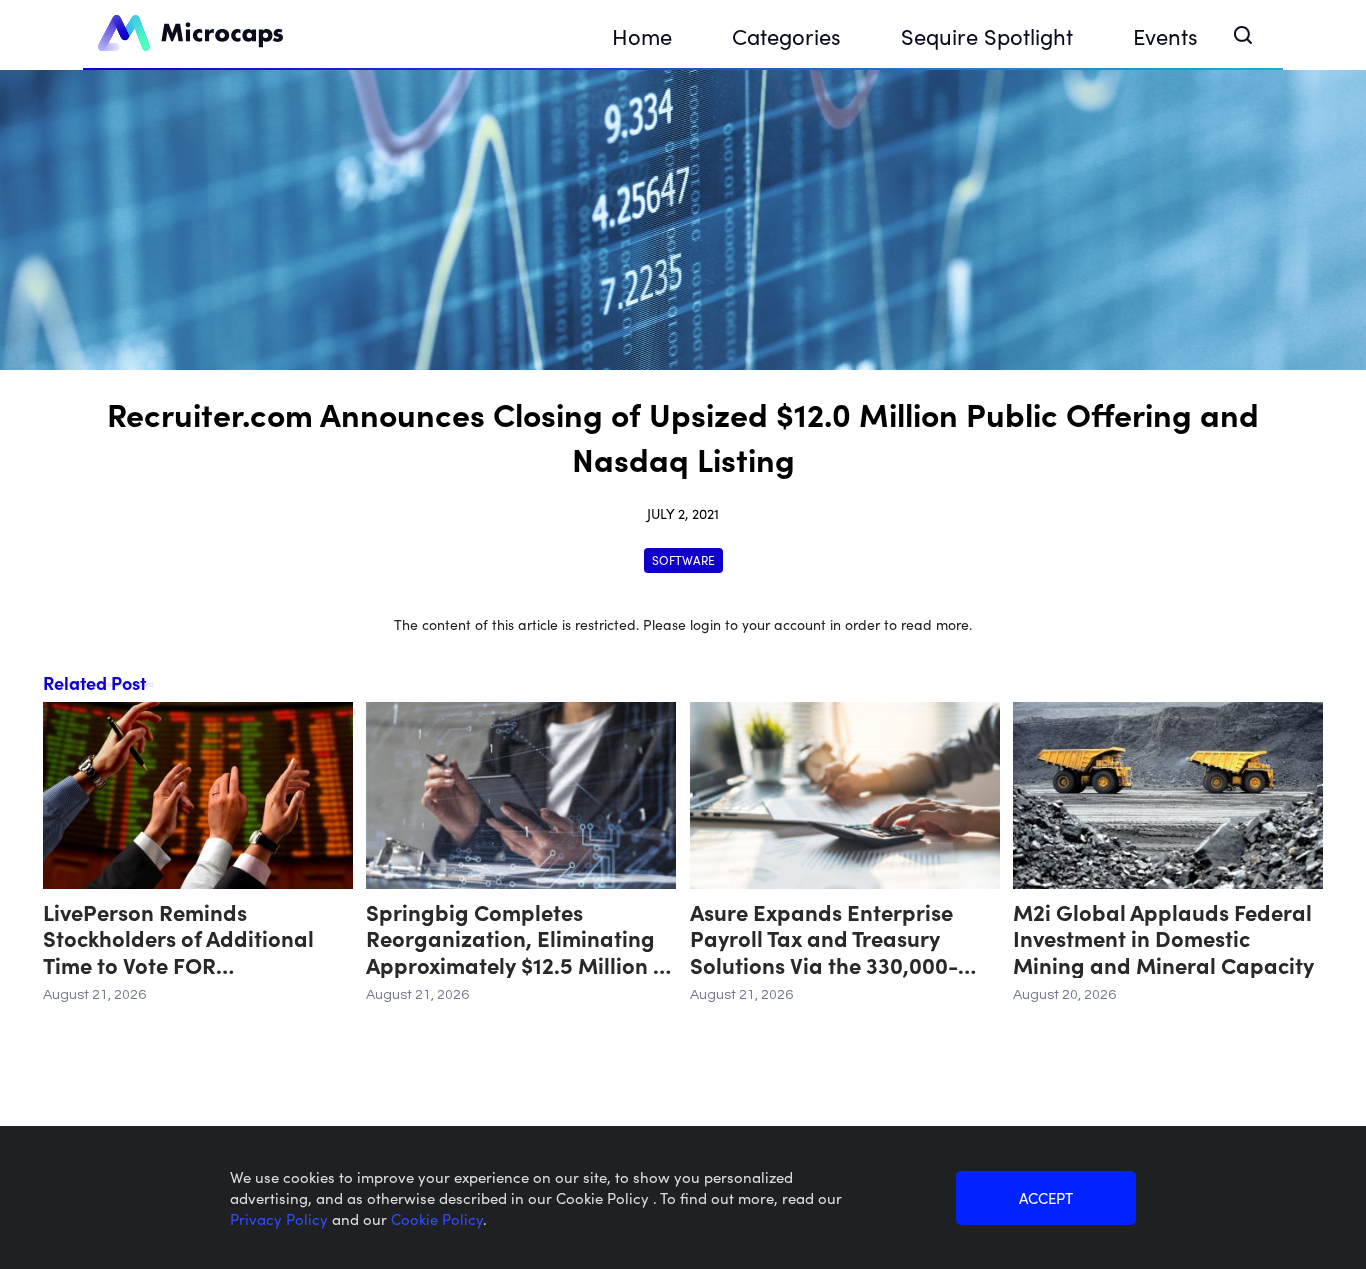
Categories (786, 35)
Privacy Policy (281, 1218)
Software (683, 559)
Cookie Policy (437, 1218)
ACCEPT (1046, 1197)
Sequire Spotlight (987, 35)
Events (1165, 35)
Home (642, 35)
